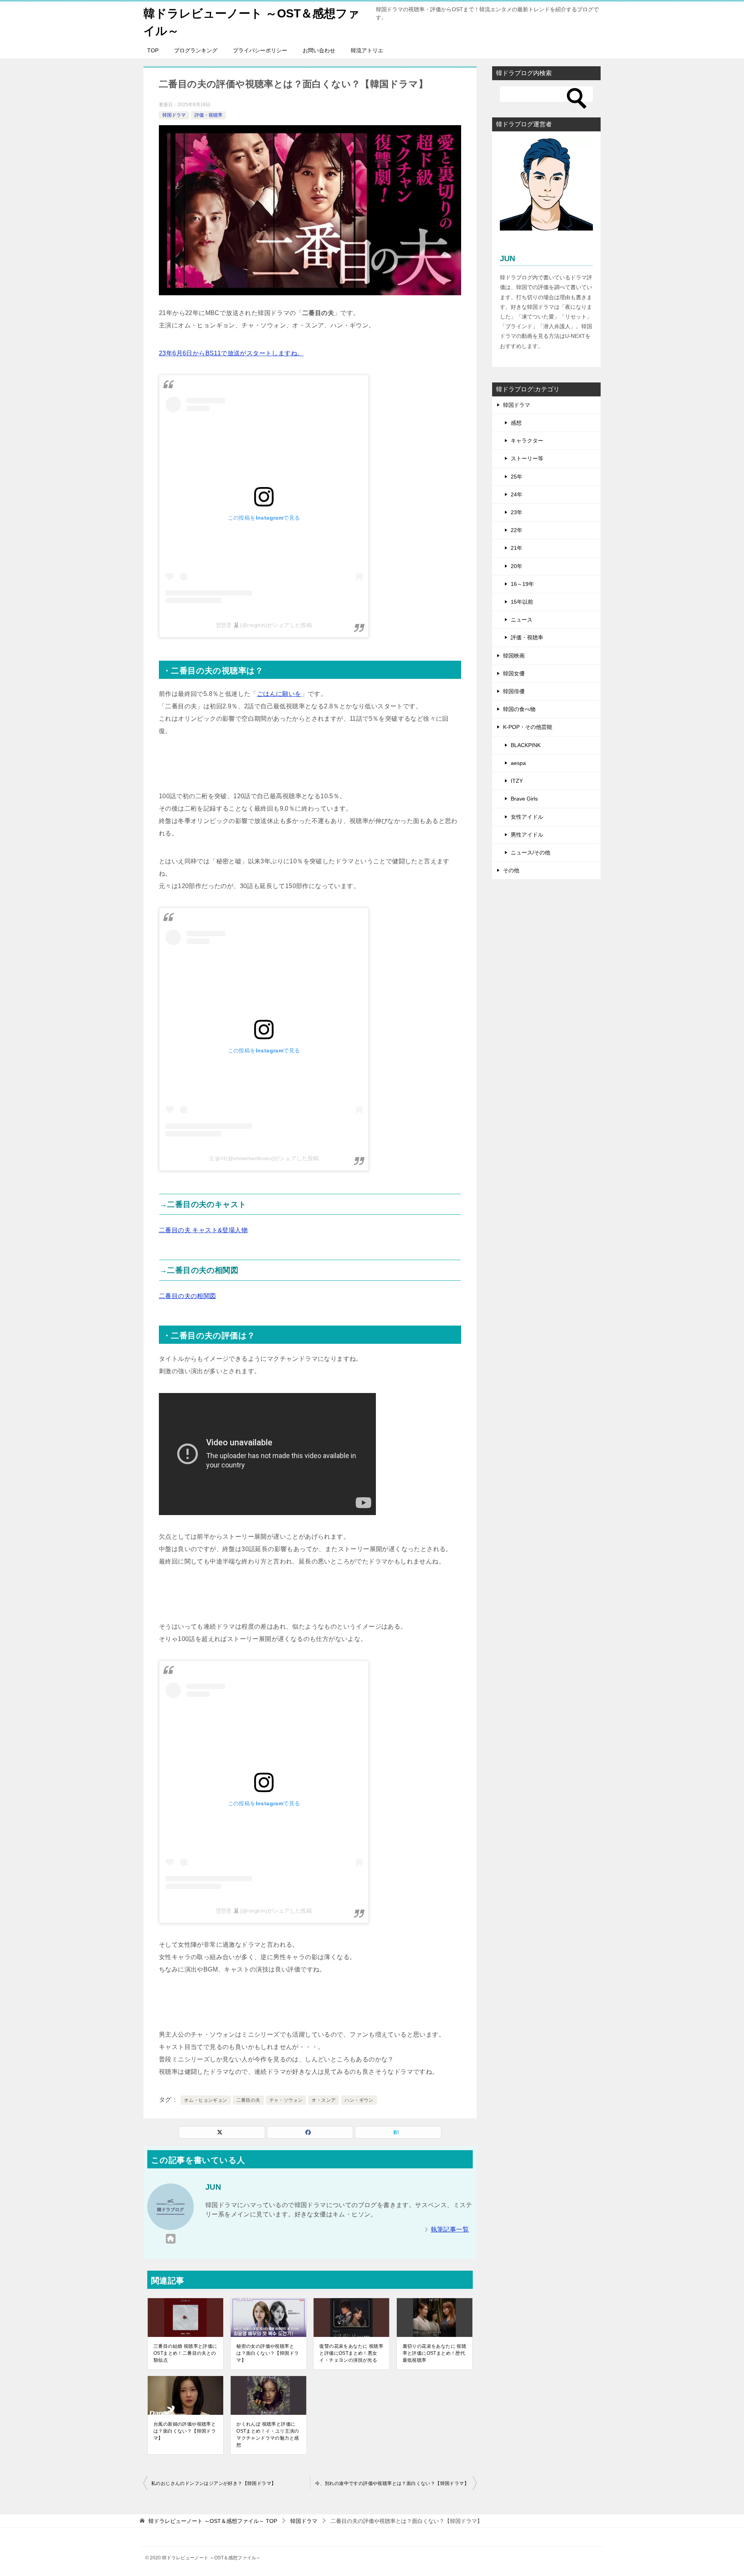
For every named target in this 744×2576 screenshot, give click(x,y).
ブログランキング (196, 50)
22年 (517, 530)
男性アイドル (527, 835)
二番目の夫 (248, 2100)
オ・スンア (324, 2100)
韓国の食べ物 (519, 709)
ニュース (522, 620)
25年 (517, 477)
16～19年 (522, 584)
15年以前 (522, 602)
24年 (517, 494)
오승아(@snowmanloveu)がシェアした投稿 (264, 1158)
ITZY (517, 781)
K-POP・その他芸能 (528, 727)
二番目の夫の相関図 (188, 1296)
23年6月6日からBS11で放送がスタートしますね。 (231, 353)
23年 (517, 512)
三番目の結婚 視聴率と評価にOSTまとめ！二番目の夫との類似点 (185, 2353)
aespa (518, 763)
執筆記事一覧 (450, 2229)
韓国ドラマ (174, 115)
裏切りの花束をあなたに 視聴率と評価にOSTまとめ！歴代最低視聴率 (435, 2353)
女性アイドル (527, 817)
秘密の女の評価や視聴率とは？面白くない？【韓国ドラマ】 (268, 2353)
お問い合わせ (319, 50)
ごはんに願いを (279, 694)
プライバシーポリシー (260, 50)
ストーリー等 (527, 458)
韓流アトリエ (367, 50)
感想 (516, 423)
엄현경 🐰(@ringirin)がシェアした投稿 (264, 625)
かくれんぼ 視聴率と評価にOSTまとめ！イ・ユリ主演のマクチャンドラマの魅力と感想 (268, 2435)
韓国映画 (514, 656)
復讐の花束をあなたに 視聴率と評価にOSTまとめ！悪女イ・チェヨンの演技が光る (351, 2353)
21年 (517, 548)
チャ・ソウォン (286, 2100)
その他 (511, 870)
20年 (517, 566)
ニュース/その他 (530, 852)
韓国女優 (514, 673)
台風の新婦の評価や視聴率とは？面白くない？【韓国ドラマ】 (185, 2431)
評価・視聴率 (208, 115)
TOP (153, 50)
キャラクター (527, 441)
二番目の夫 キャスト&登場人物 (203, 1230)
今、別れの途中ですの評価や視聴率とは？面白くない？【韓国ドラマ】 (392, 2483)
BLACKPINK (526, 745)
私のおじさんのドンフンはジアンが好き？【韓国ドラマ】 (214, 2483)
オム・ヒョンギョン (206, 2100)
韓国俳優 (514, 691)
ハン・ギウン (359, 2100)
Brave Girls (524, 799)
